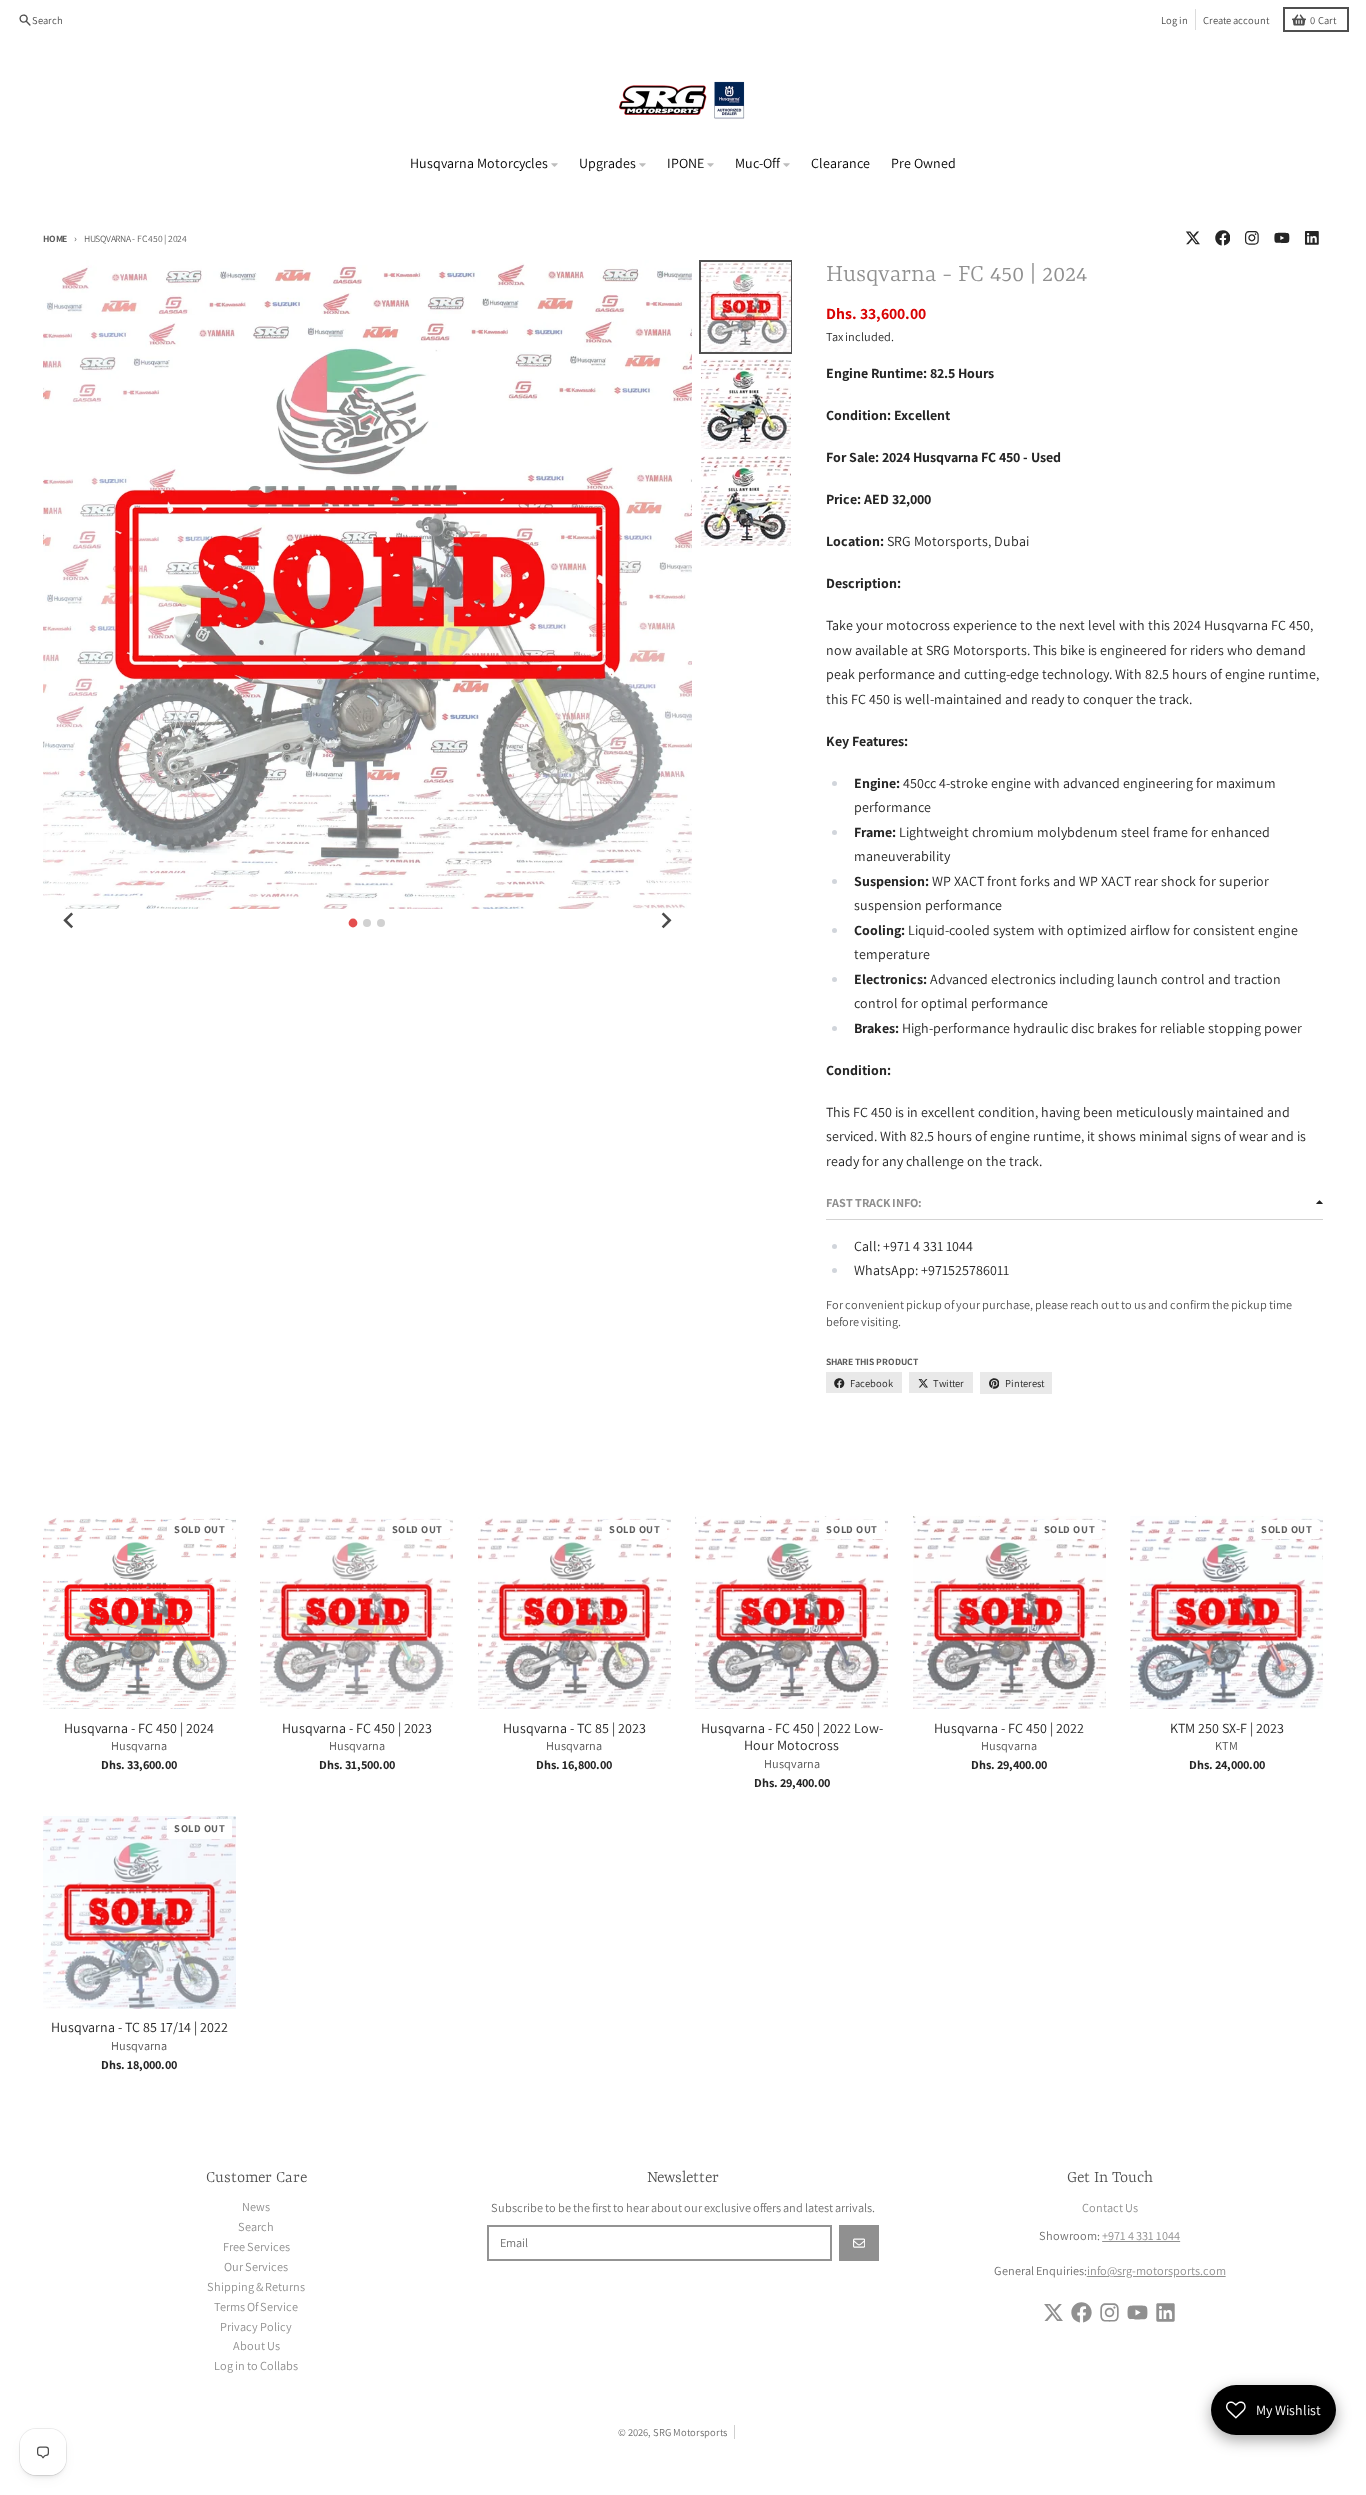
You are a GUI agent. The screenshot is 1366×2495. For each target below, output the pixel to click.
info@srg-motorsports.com (1156, 2270)
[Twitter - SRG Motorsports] (1192, 238)
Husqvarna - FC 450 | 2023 (357, 1728)
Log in (1174, 20)
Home (55, 238)
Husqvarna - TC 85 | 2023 (574, 1728)
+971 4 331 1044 (1141, 2235)
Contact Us (1110, 2207)
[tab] (353, 922)
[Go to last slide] (69, 921)
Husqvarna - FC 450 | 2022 (1009, 1728)
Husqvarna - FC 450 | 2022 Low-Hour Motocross (792, 1737)
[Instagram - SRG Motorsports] (1252, 238)
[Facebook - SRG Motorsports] (1222, 238)
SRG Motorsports (690, 2432)
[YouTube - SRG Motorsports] (1282, 238)
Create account (1236, 20)
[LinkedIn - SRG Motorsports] (1311, 238)
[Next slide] (665, 921)
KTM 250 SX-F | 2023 (1227, 1728)
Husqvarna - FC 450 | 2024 (139, 1728)
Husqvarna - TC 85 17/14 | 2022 (139, 2027)
